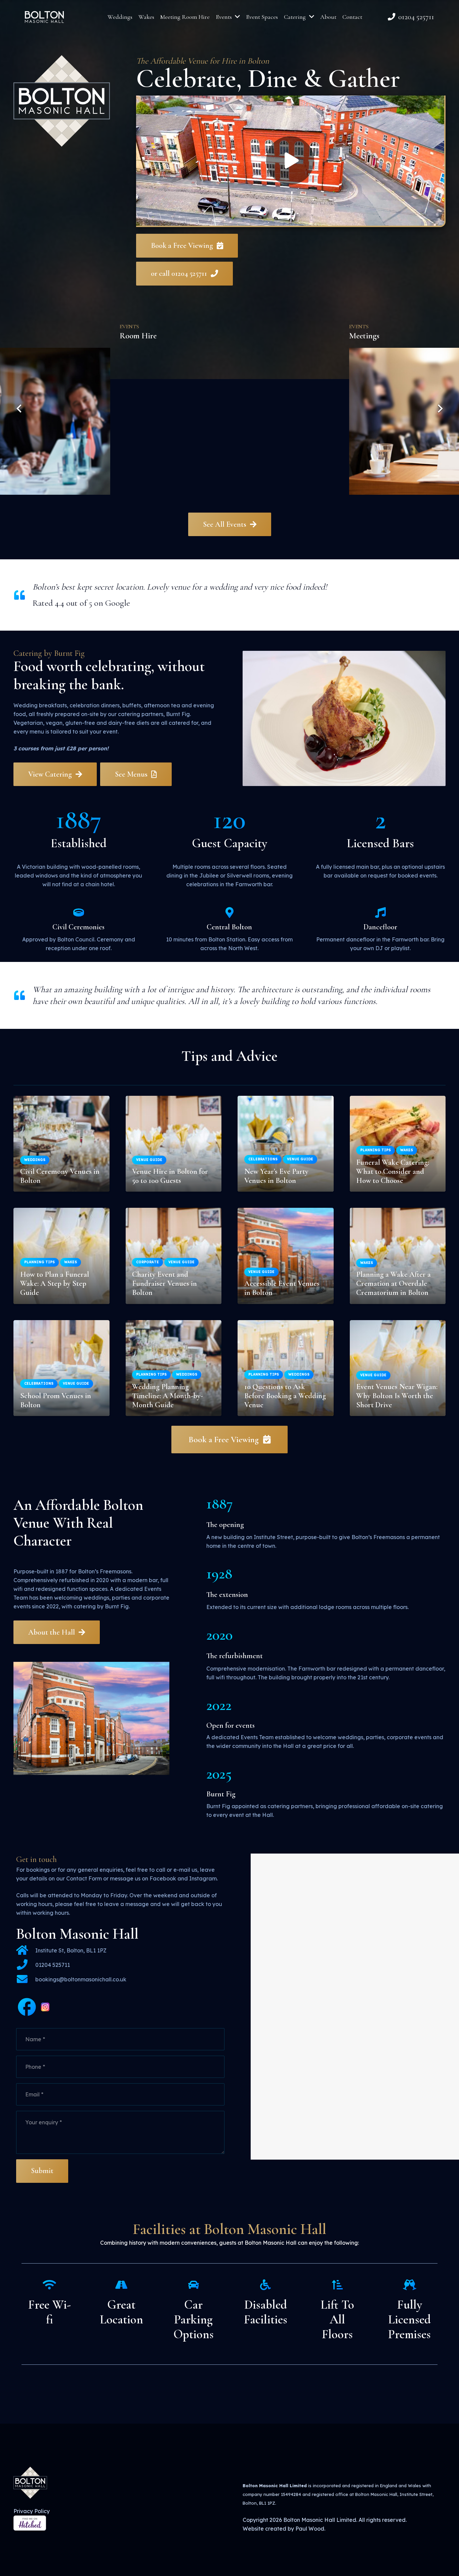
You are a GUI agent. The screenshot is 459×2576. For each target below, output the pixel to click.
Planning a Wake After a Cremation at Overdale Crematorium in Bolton (393, 1283)
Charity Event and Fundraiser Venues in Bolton (164, 1283)
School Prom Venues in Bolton (56, 1400)
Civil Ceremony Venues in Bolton (60, 1176)
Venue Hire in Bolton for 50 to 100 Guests (170, 1176)
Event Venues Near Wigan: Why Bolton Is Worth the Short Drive (397, 1396)
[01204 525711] (26, 1965)
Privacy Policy (32, 2511)
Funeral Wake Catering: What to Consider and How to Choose (393, 1171)
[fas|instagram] (45, 2008)
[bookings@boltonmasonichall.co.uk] (26, 1980)
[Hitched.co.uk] (30, 2529)
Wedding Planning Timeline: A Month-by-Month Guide (168, 1396)
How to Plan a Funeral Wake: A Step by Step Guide (55, 1283)
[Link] (44, 17)
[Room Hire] (230, 405)
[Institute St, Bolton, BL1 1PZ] (26, 1951)
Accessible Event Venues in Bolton (282, 1288)
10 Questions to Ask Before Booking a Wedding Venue (285, 1396)
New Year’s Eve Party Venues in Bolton (276, 1176)
